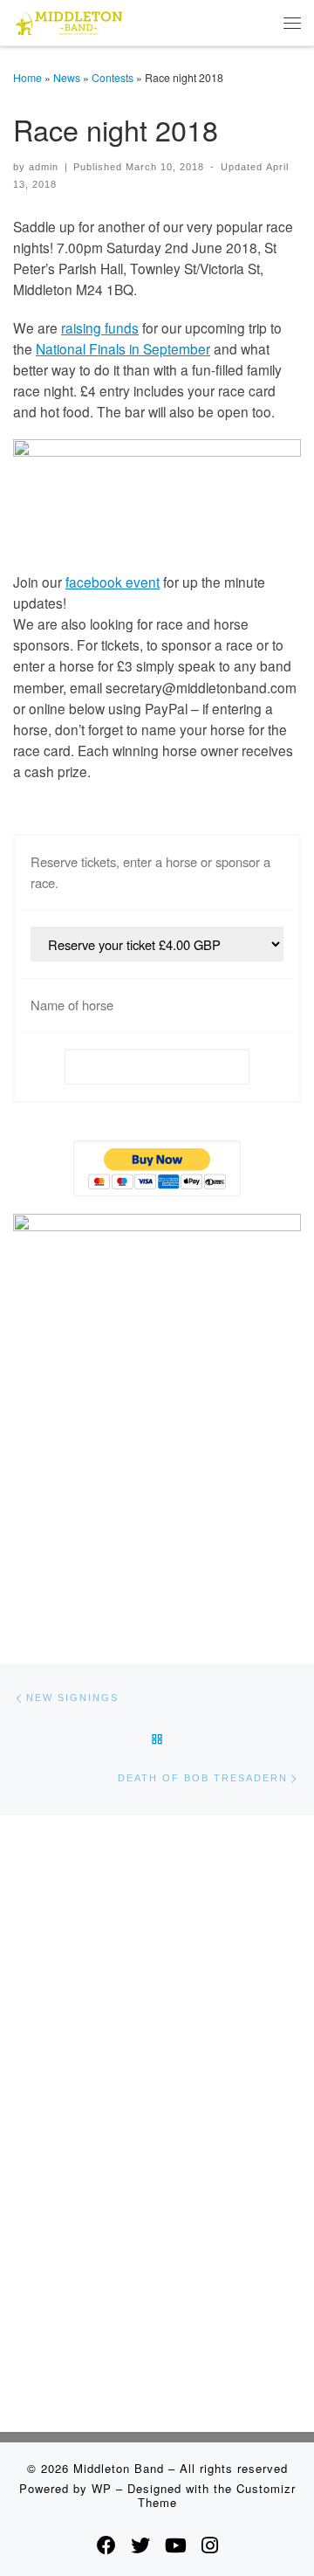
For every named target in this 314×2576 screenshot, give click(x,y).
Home (27, 77)
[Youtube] (176, 2545)
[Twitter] (140, 2545)
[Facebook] (106, 2545)
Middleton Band (119, 2468)
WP (102, 2488)
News (67, 77)
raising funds (100, 327)
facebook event (113, 582)
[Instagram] (210, 2545)
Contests (113, 77)
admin (44, 167)
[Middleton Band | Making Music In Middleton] (69, 20)
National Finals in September (123, 348)
